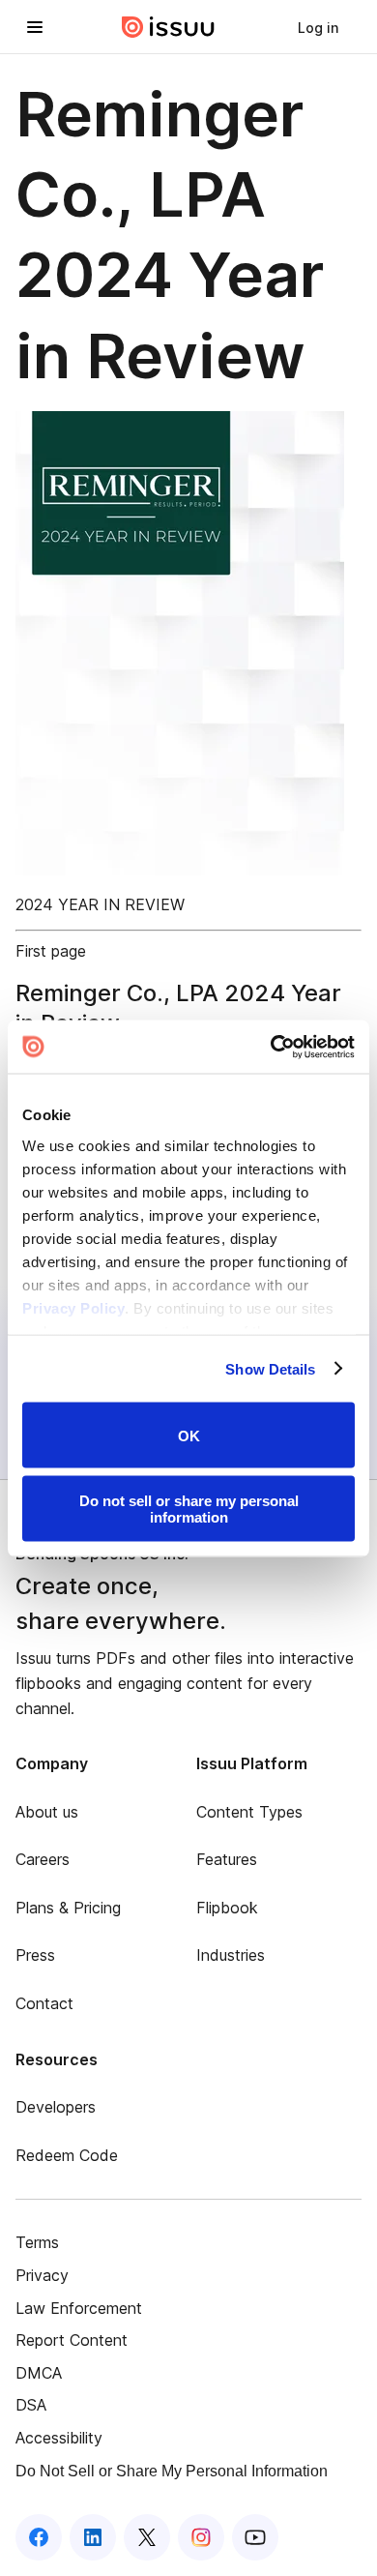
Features (227, 1859)
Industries (231, 1955)
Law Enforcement (79, 2308)
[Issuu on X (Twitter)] (147, 2537)
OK (189, 1435)
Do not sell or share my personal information (189, 1508)
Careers (43, 1859)
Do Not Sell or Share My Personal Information (172, 2471)
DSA (31, 2405)
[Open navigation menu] (35, 27)
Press (35, 1955)
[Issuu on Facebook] (39, 2537)
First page (51, 951)
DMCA (39, 2373)
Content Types (249, 1812)
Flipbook (227, 1908)
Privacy (42, 2275)
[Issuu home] (168, 27)
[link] (318, 27)
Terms (37, 2242)
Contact (44, 2003)
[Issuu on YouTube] (255, 2537)
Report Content (72, 2340)
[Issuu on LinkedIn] (93, 2537)
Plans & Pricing (68, 1908)
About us (47, 1812)
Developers (56, 2107)
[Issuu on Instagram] (201, 2537)
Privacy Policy (73, 1307)
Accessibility (59, 2438)
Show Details (270, 1368)
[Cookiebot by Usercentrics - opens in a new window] (271, 1047)
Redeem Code (67, 2155)
